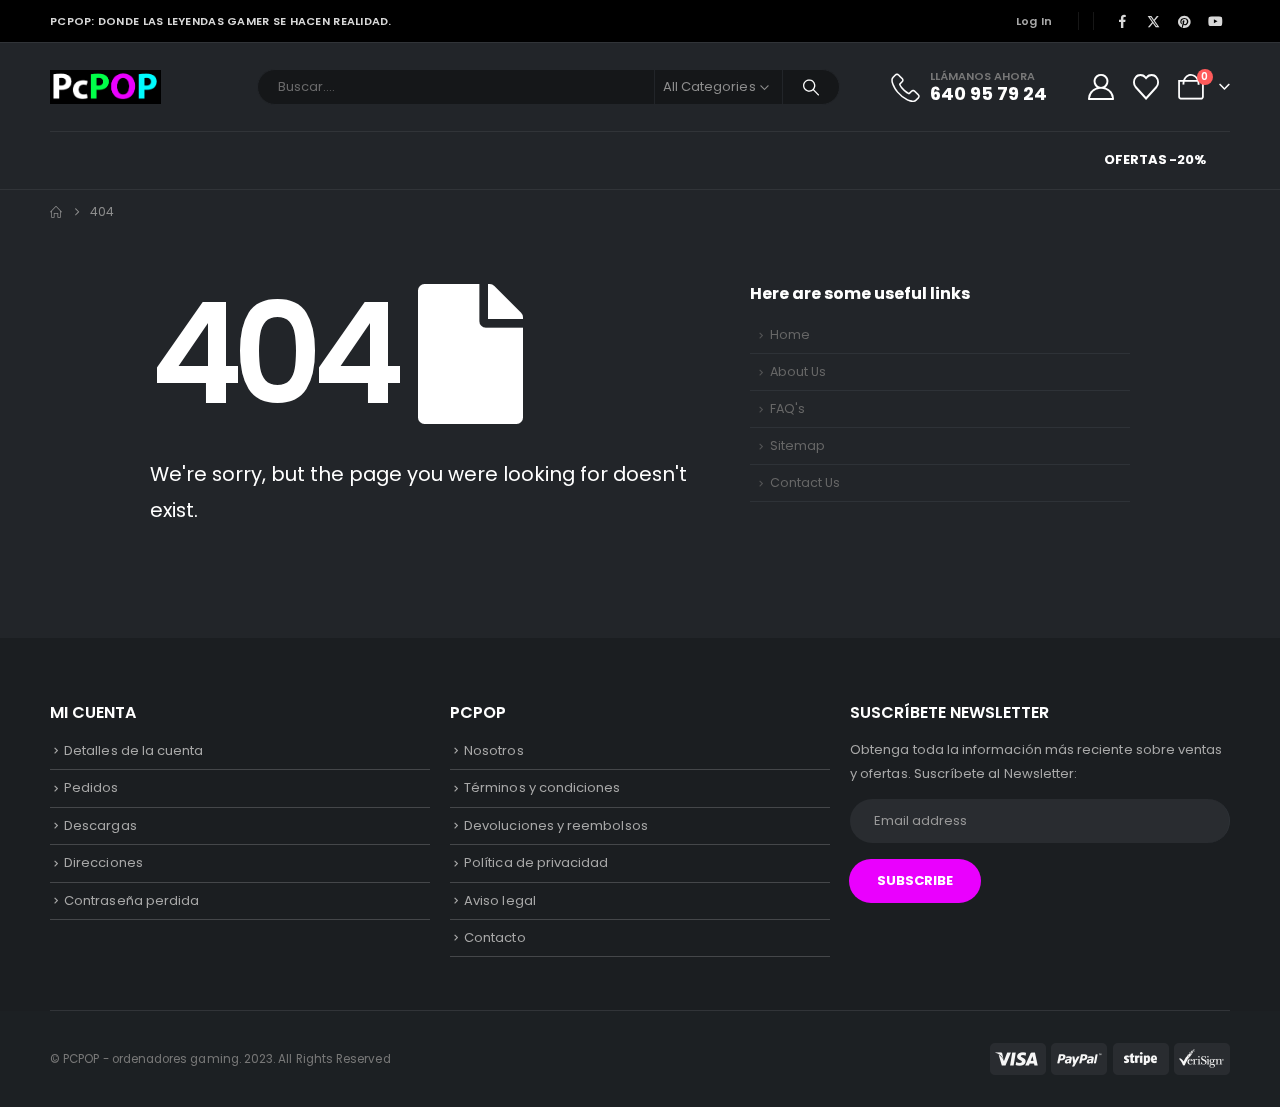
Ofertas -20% (1155, 159)
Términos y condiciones (542, 787)
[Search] (811, 87)
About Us (798, 371)
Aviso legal (500, 900)
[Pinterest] (1185, 21)
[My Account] (1100, 87)
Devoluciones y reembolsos (556, 825)
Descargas (100, 825)
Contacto (495, 937)
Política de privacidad (536, 862)
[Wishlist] (1146, 87)
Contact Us (805, 482)
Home (790, 334)
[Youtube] (1216, 21)
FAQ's (787, 408)
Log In (1034, 21)
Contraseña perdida (131, 900)
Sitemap (797, 445)
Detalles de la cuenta (133, 750)
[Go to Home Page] (56, 212)
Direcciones (103, 862)
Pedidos (91, 787)
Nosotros (494, 750)
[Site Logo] (105, 87)
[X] (1153, 21)
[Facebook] (1122, 21)
